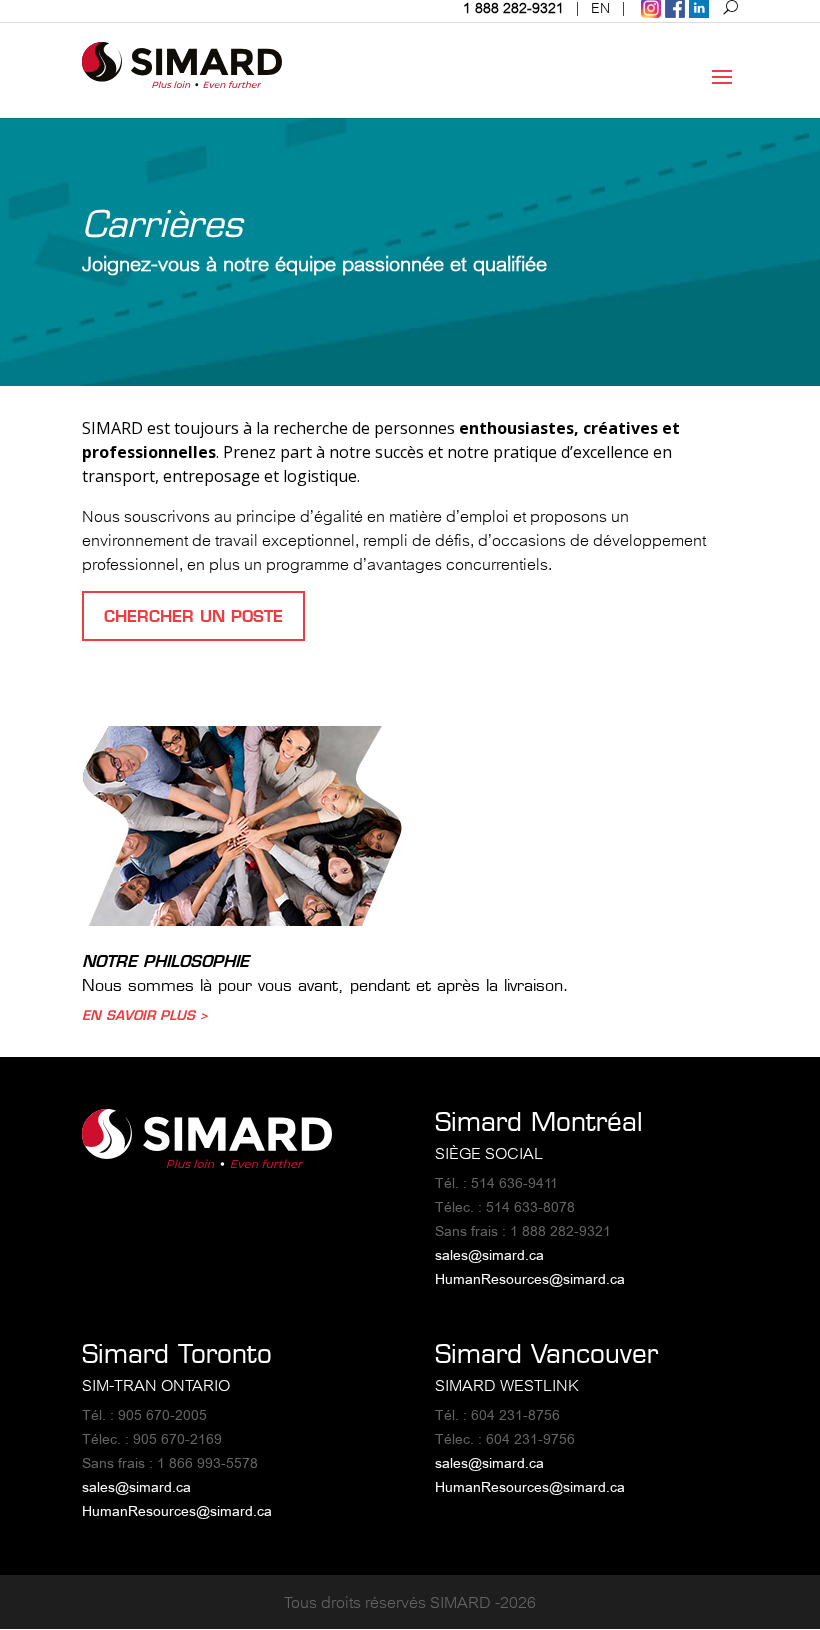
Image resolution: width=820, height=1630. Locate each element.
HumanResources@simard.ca (530, 1279)
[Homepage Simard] (207, 1162)
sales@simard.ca (489, 1255)
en (600, 8)
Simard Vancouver (546, 1353)
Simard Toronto (177, 1353)
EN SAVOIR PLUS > (145, 1015)
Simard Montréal (539, 1121)
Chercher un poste (193, 616)
